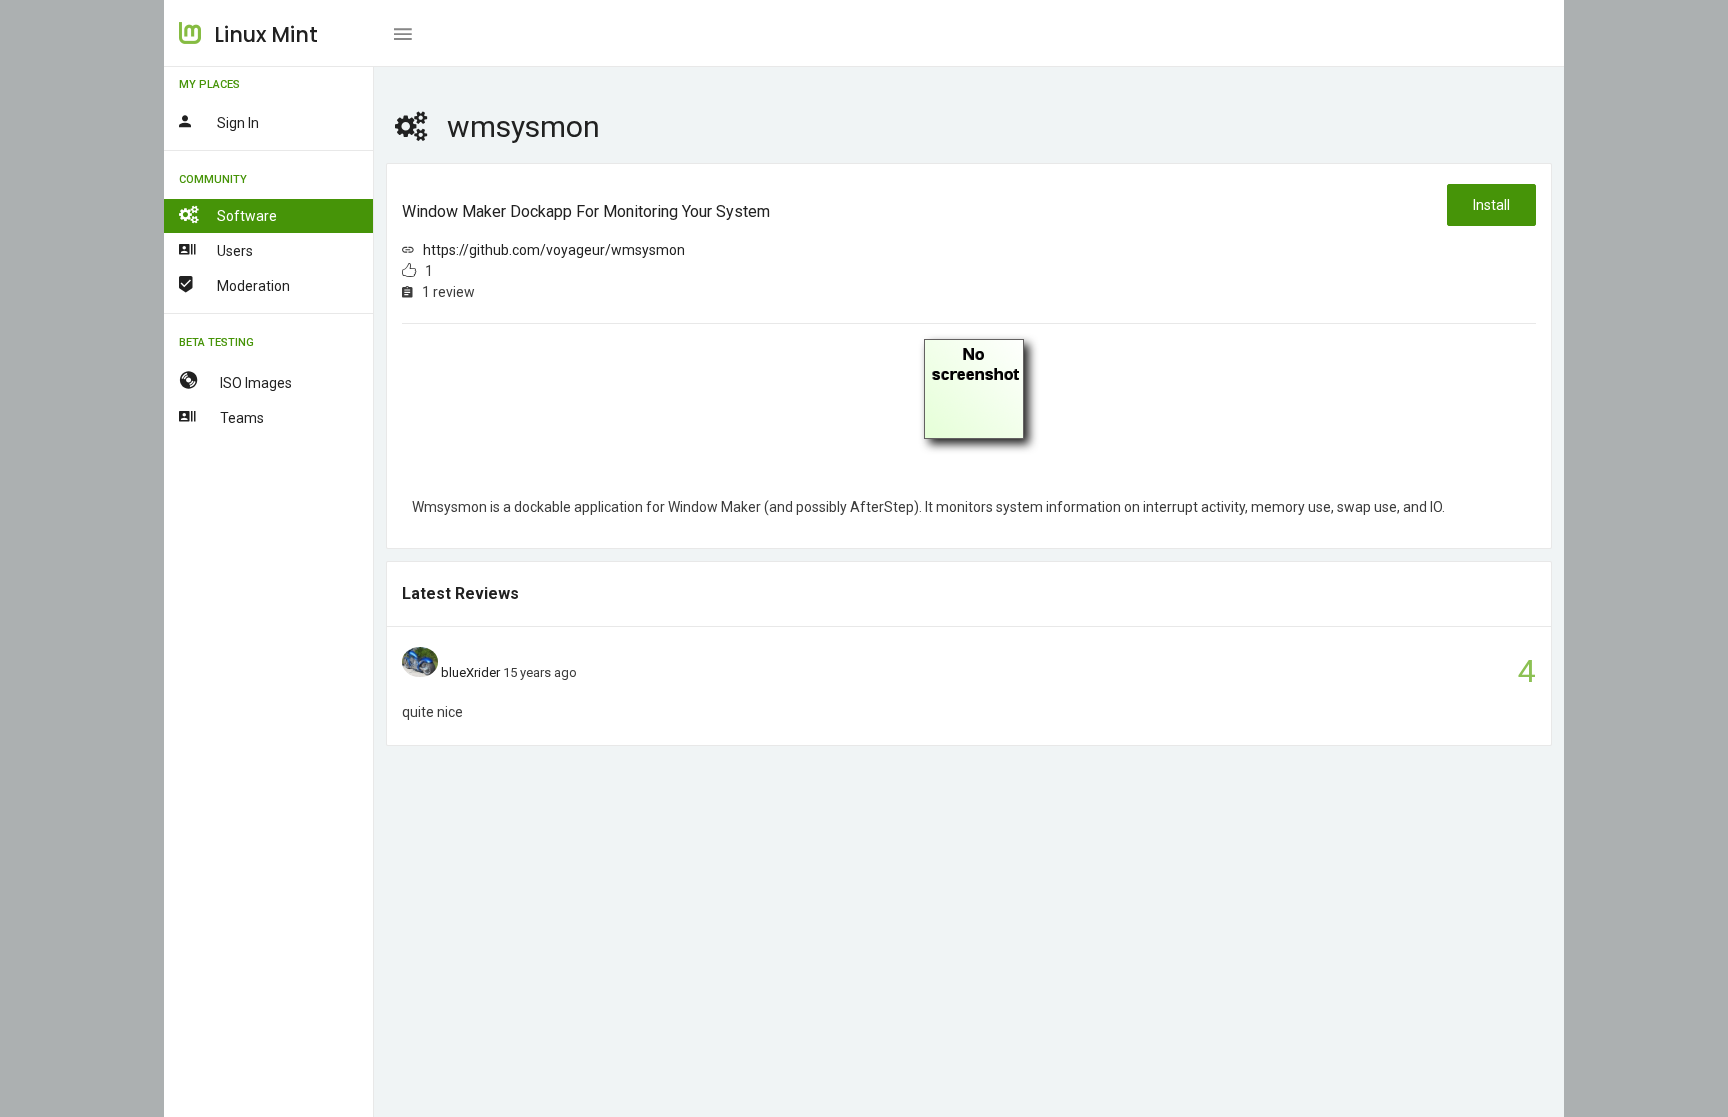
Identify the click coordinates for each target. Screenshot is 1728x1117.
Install (1491, 205)
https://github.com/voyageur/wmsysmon (554, 250)
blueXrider (470, 672)
